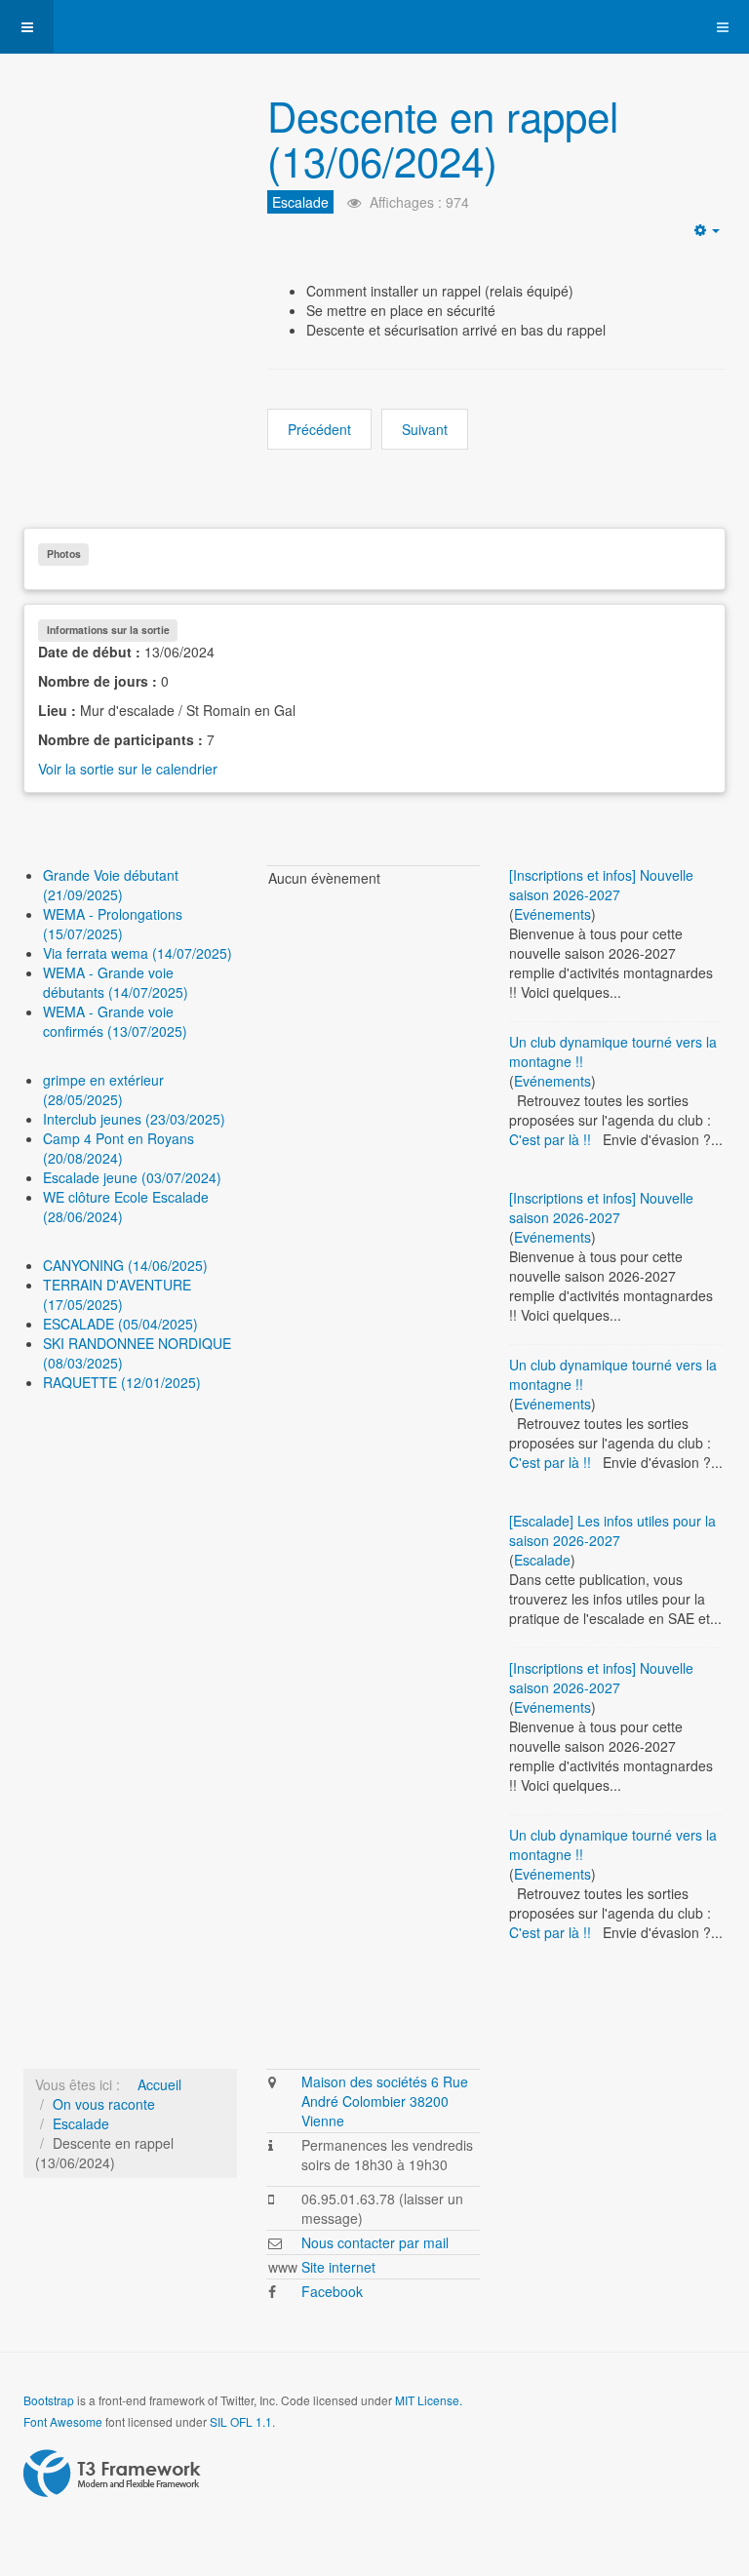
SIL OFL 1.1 (241, 2421)
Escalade (542, 1560)
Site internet (338, 2267)
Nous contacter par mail (375, 2242)
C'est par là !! (550, 1139)
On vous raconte (104, 2104)
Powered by (112, 2474)
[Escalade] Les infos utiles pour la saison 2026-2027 (612, 1530)
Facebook (332, 2291)
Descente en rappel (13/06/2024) (443, 138)
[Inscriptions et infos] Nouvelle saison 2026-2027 (601, 885)
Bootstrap (49, 2400)
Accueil (159, 2084)
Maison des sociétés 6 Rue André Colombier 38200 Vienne (385, 2101)
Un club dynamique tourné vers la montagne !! (613, 1051)
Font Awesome (63, 2421)
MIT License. (429, 2400)
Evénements (552, 914)
